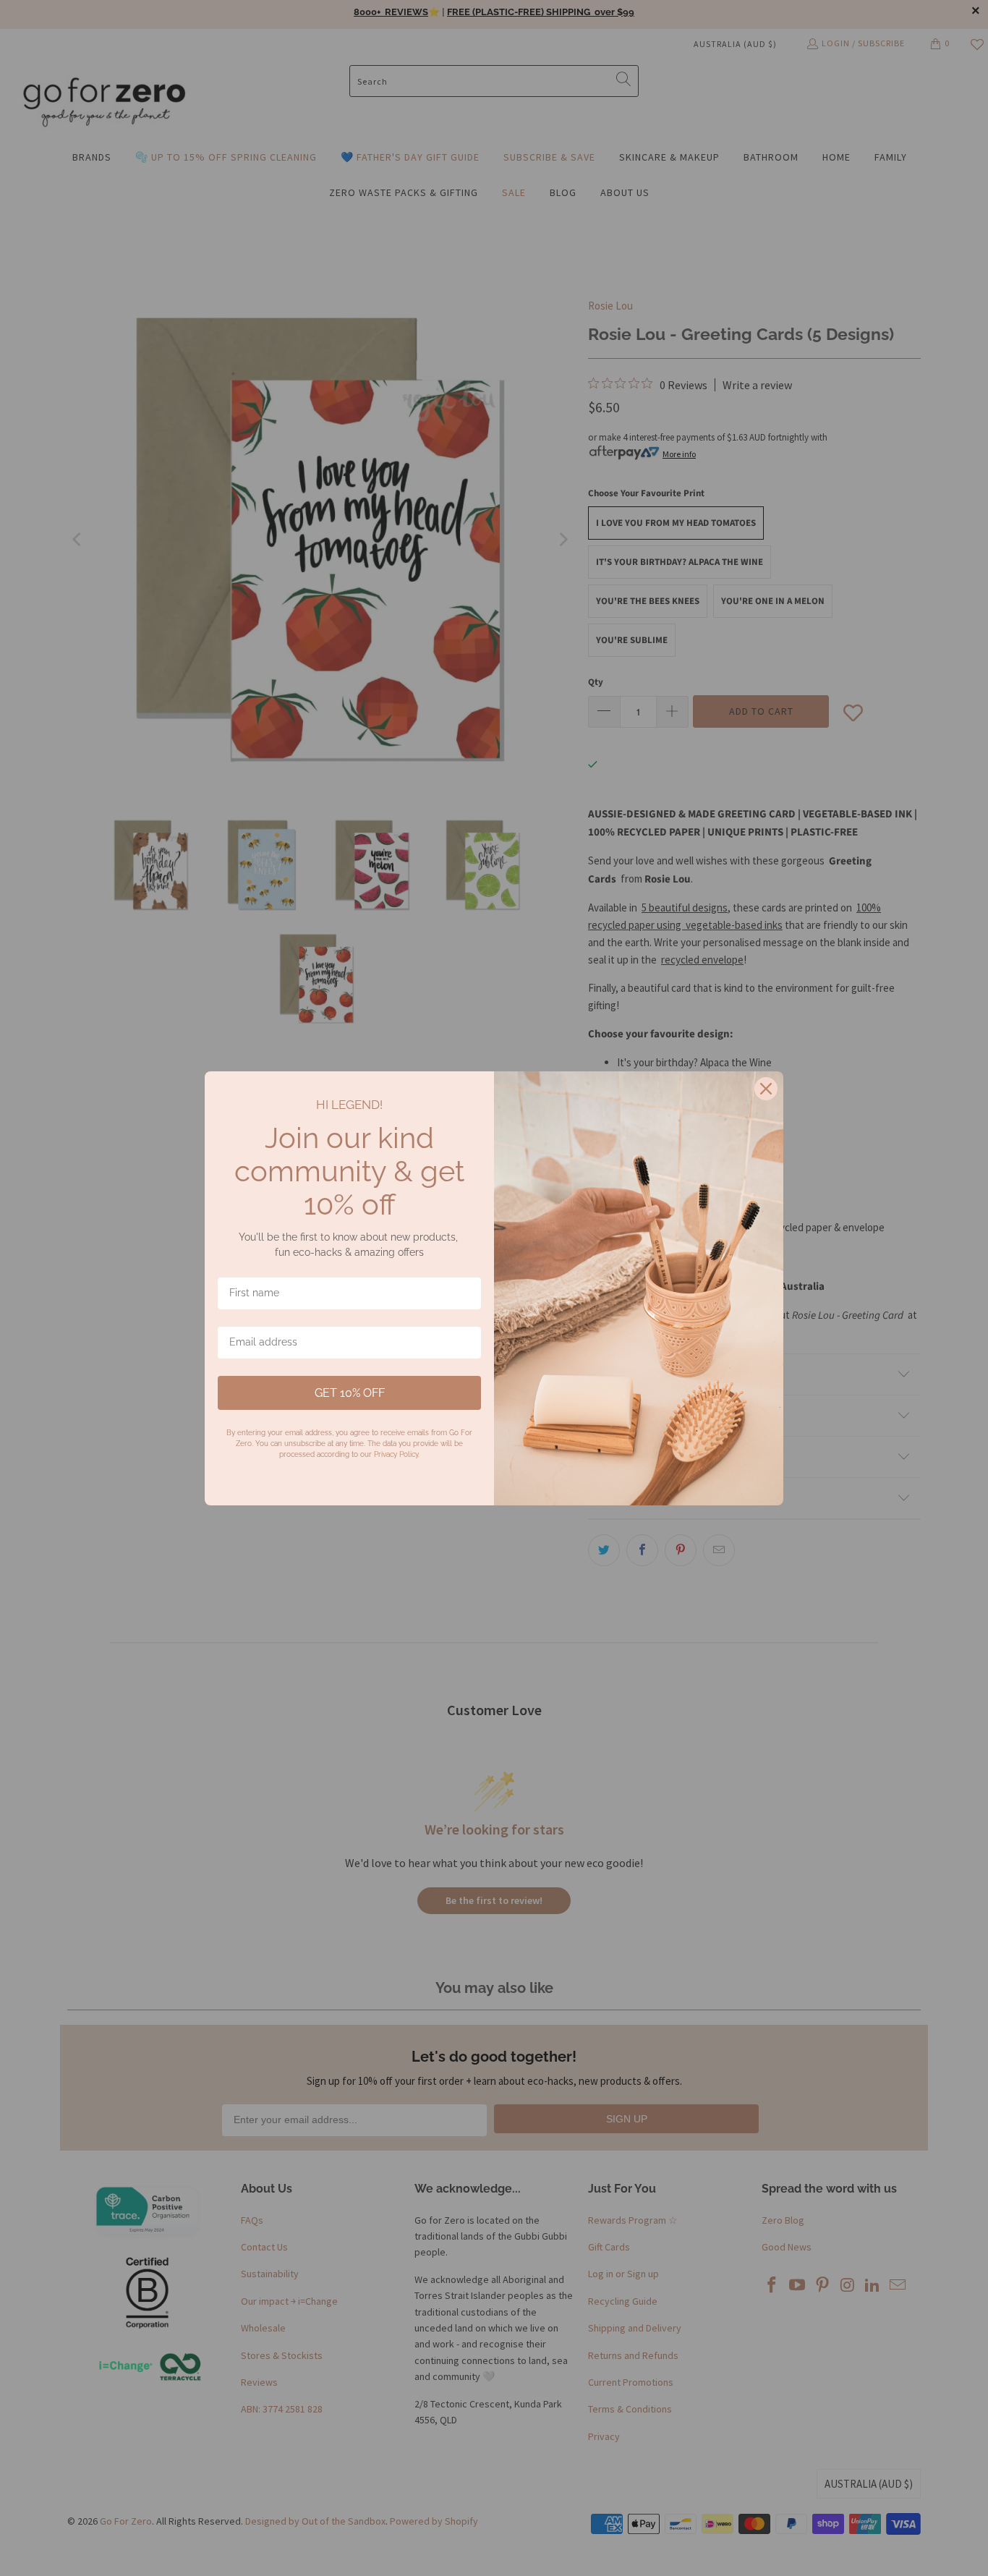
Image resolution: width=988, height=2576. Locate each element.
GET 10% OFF (350, 1393)
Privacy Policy (396, 1454)
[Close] (766, 1089)
